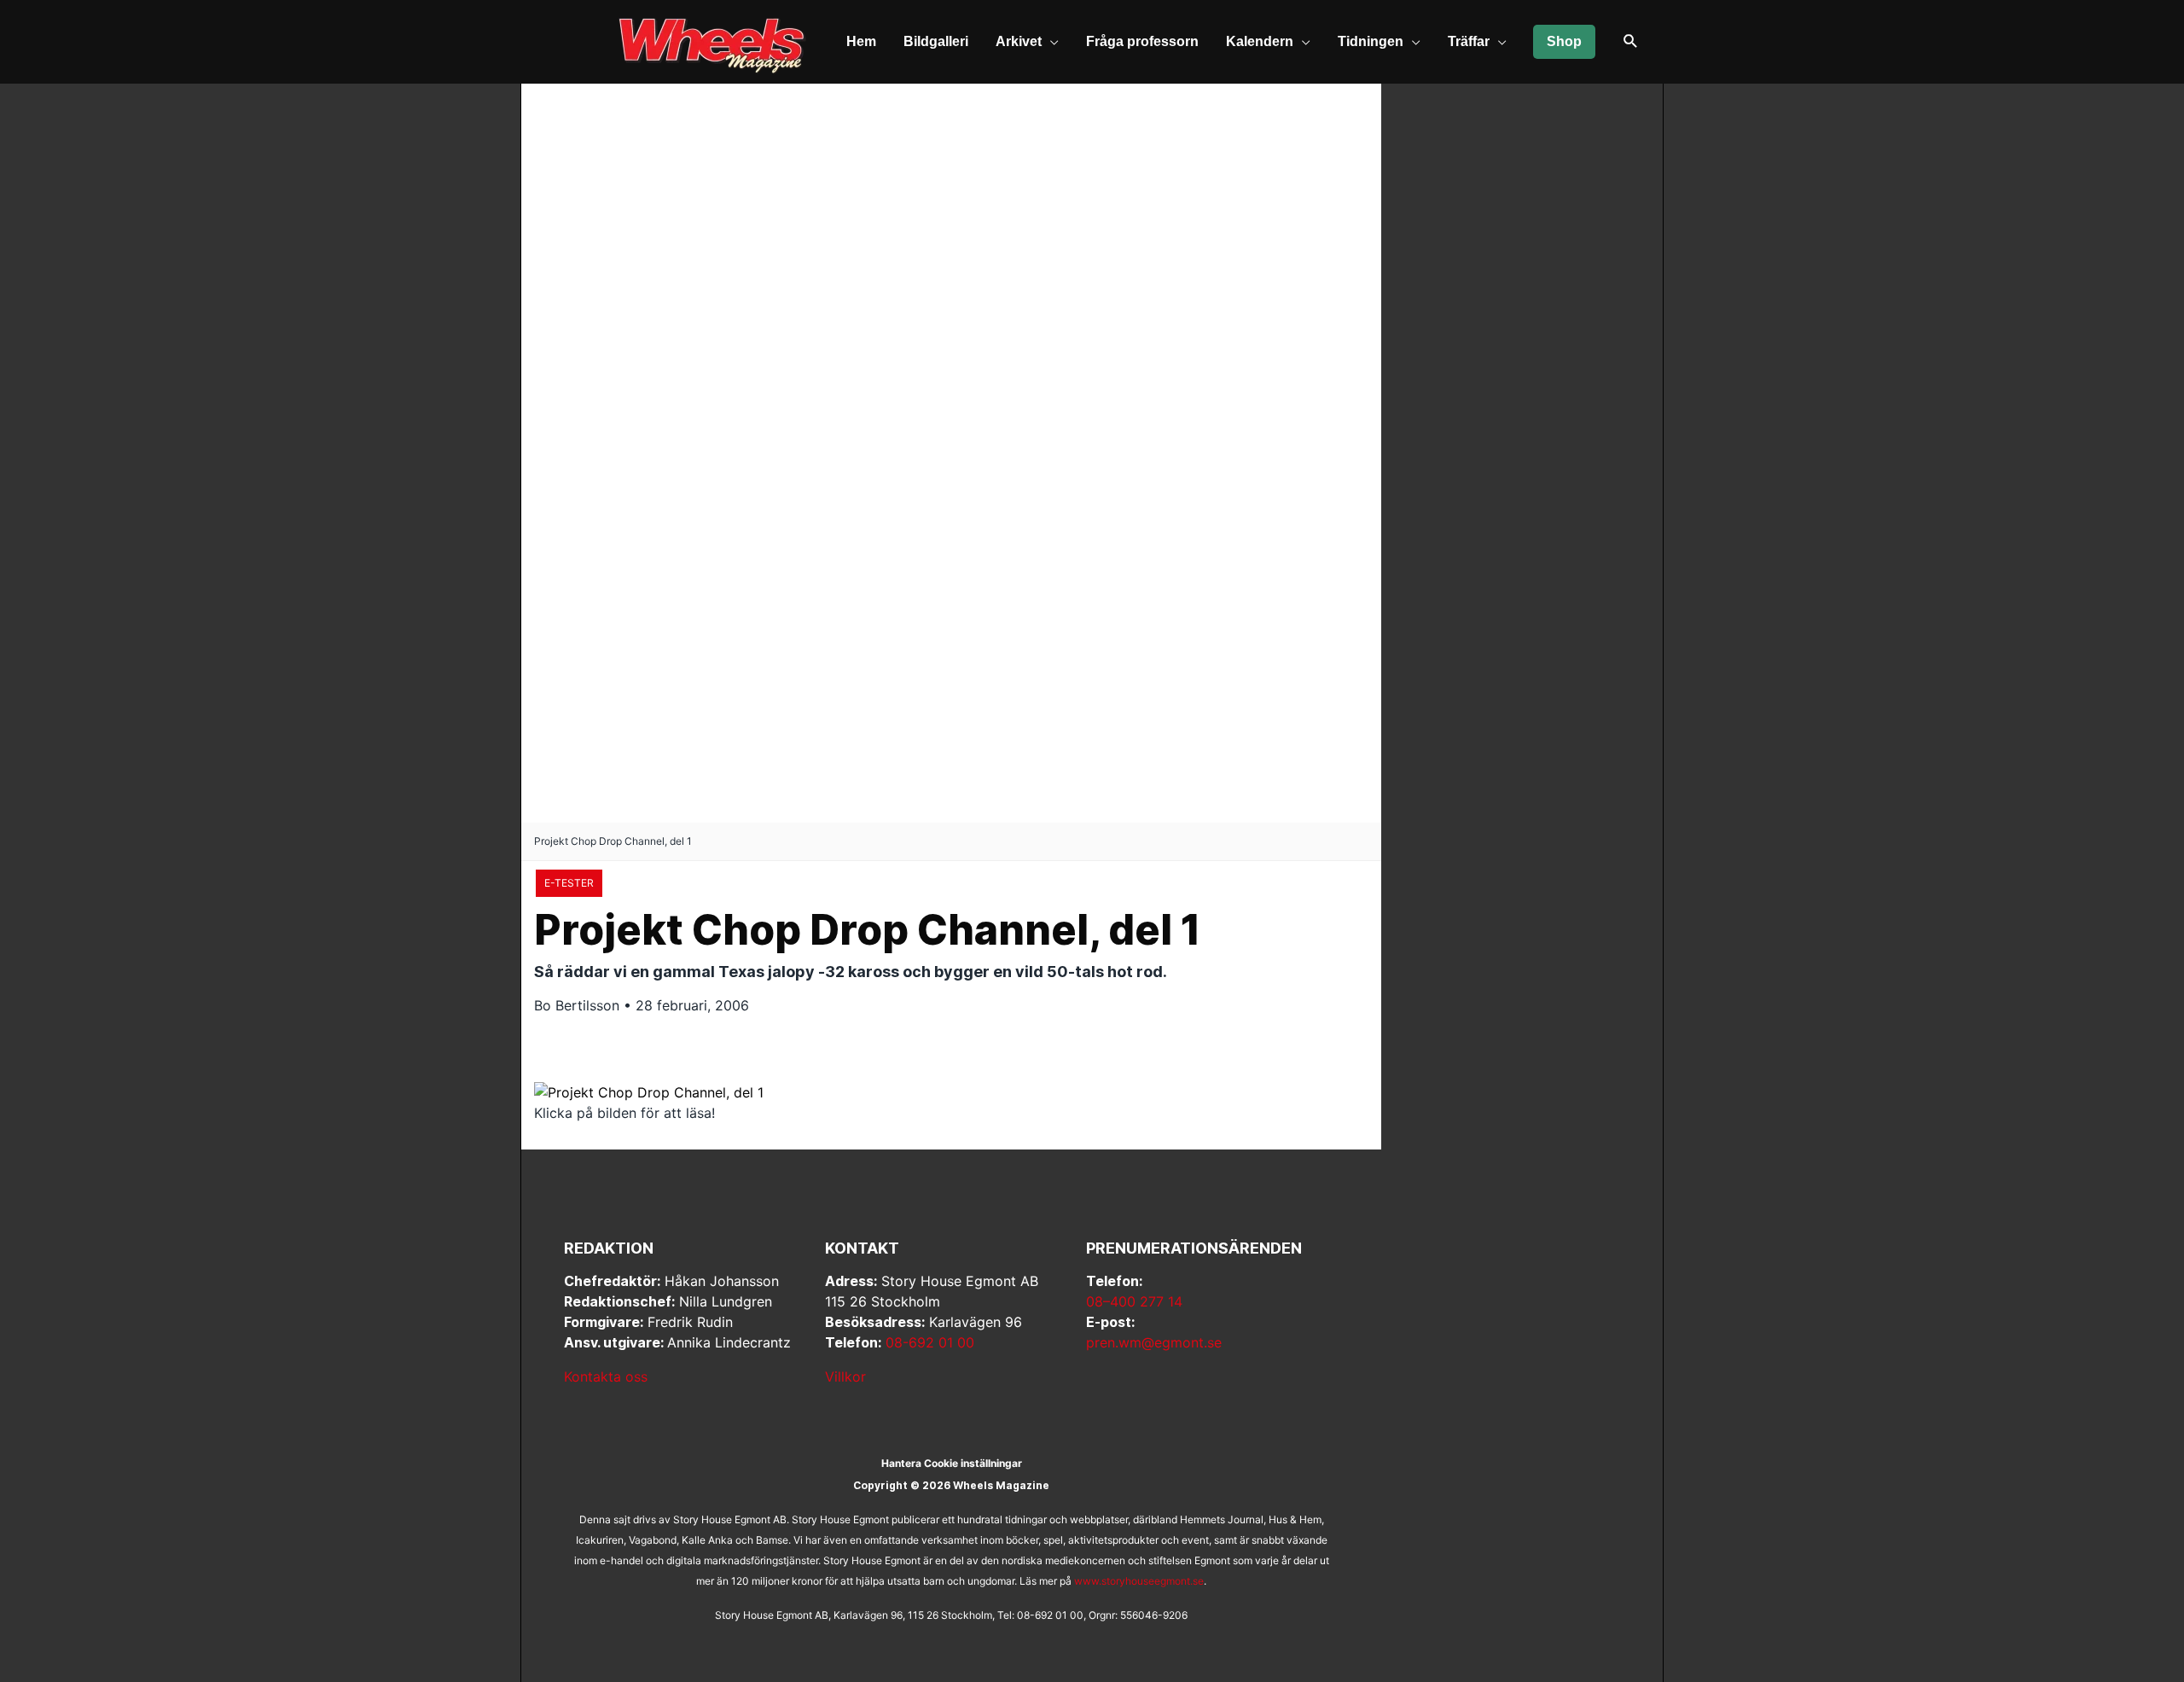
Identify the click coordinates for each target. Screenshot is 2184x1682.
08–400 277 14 (1134, 1301)
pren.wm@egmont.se (1154, 1342)
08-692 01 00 (930, 1342)
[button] (1631, 42)
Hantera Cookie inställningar (952, 1463)
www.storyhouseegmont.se (1139, 1581)
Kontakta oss (606, 1376)
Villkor (845, 1376)
